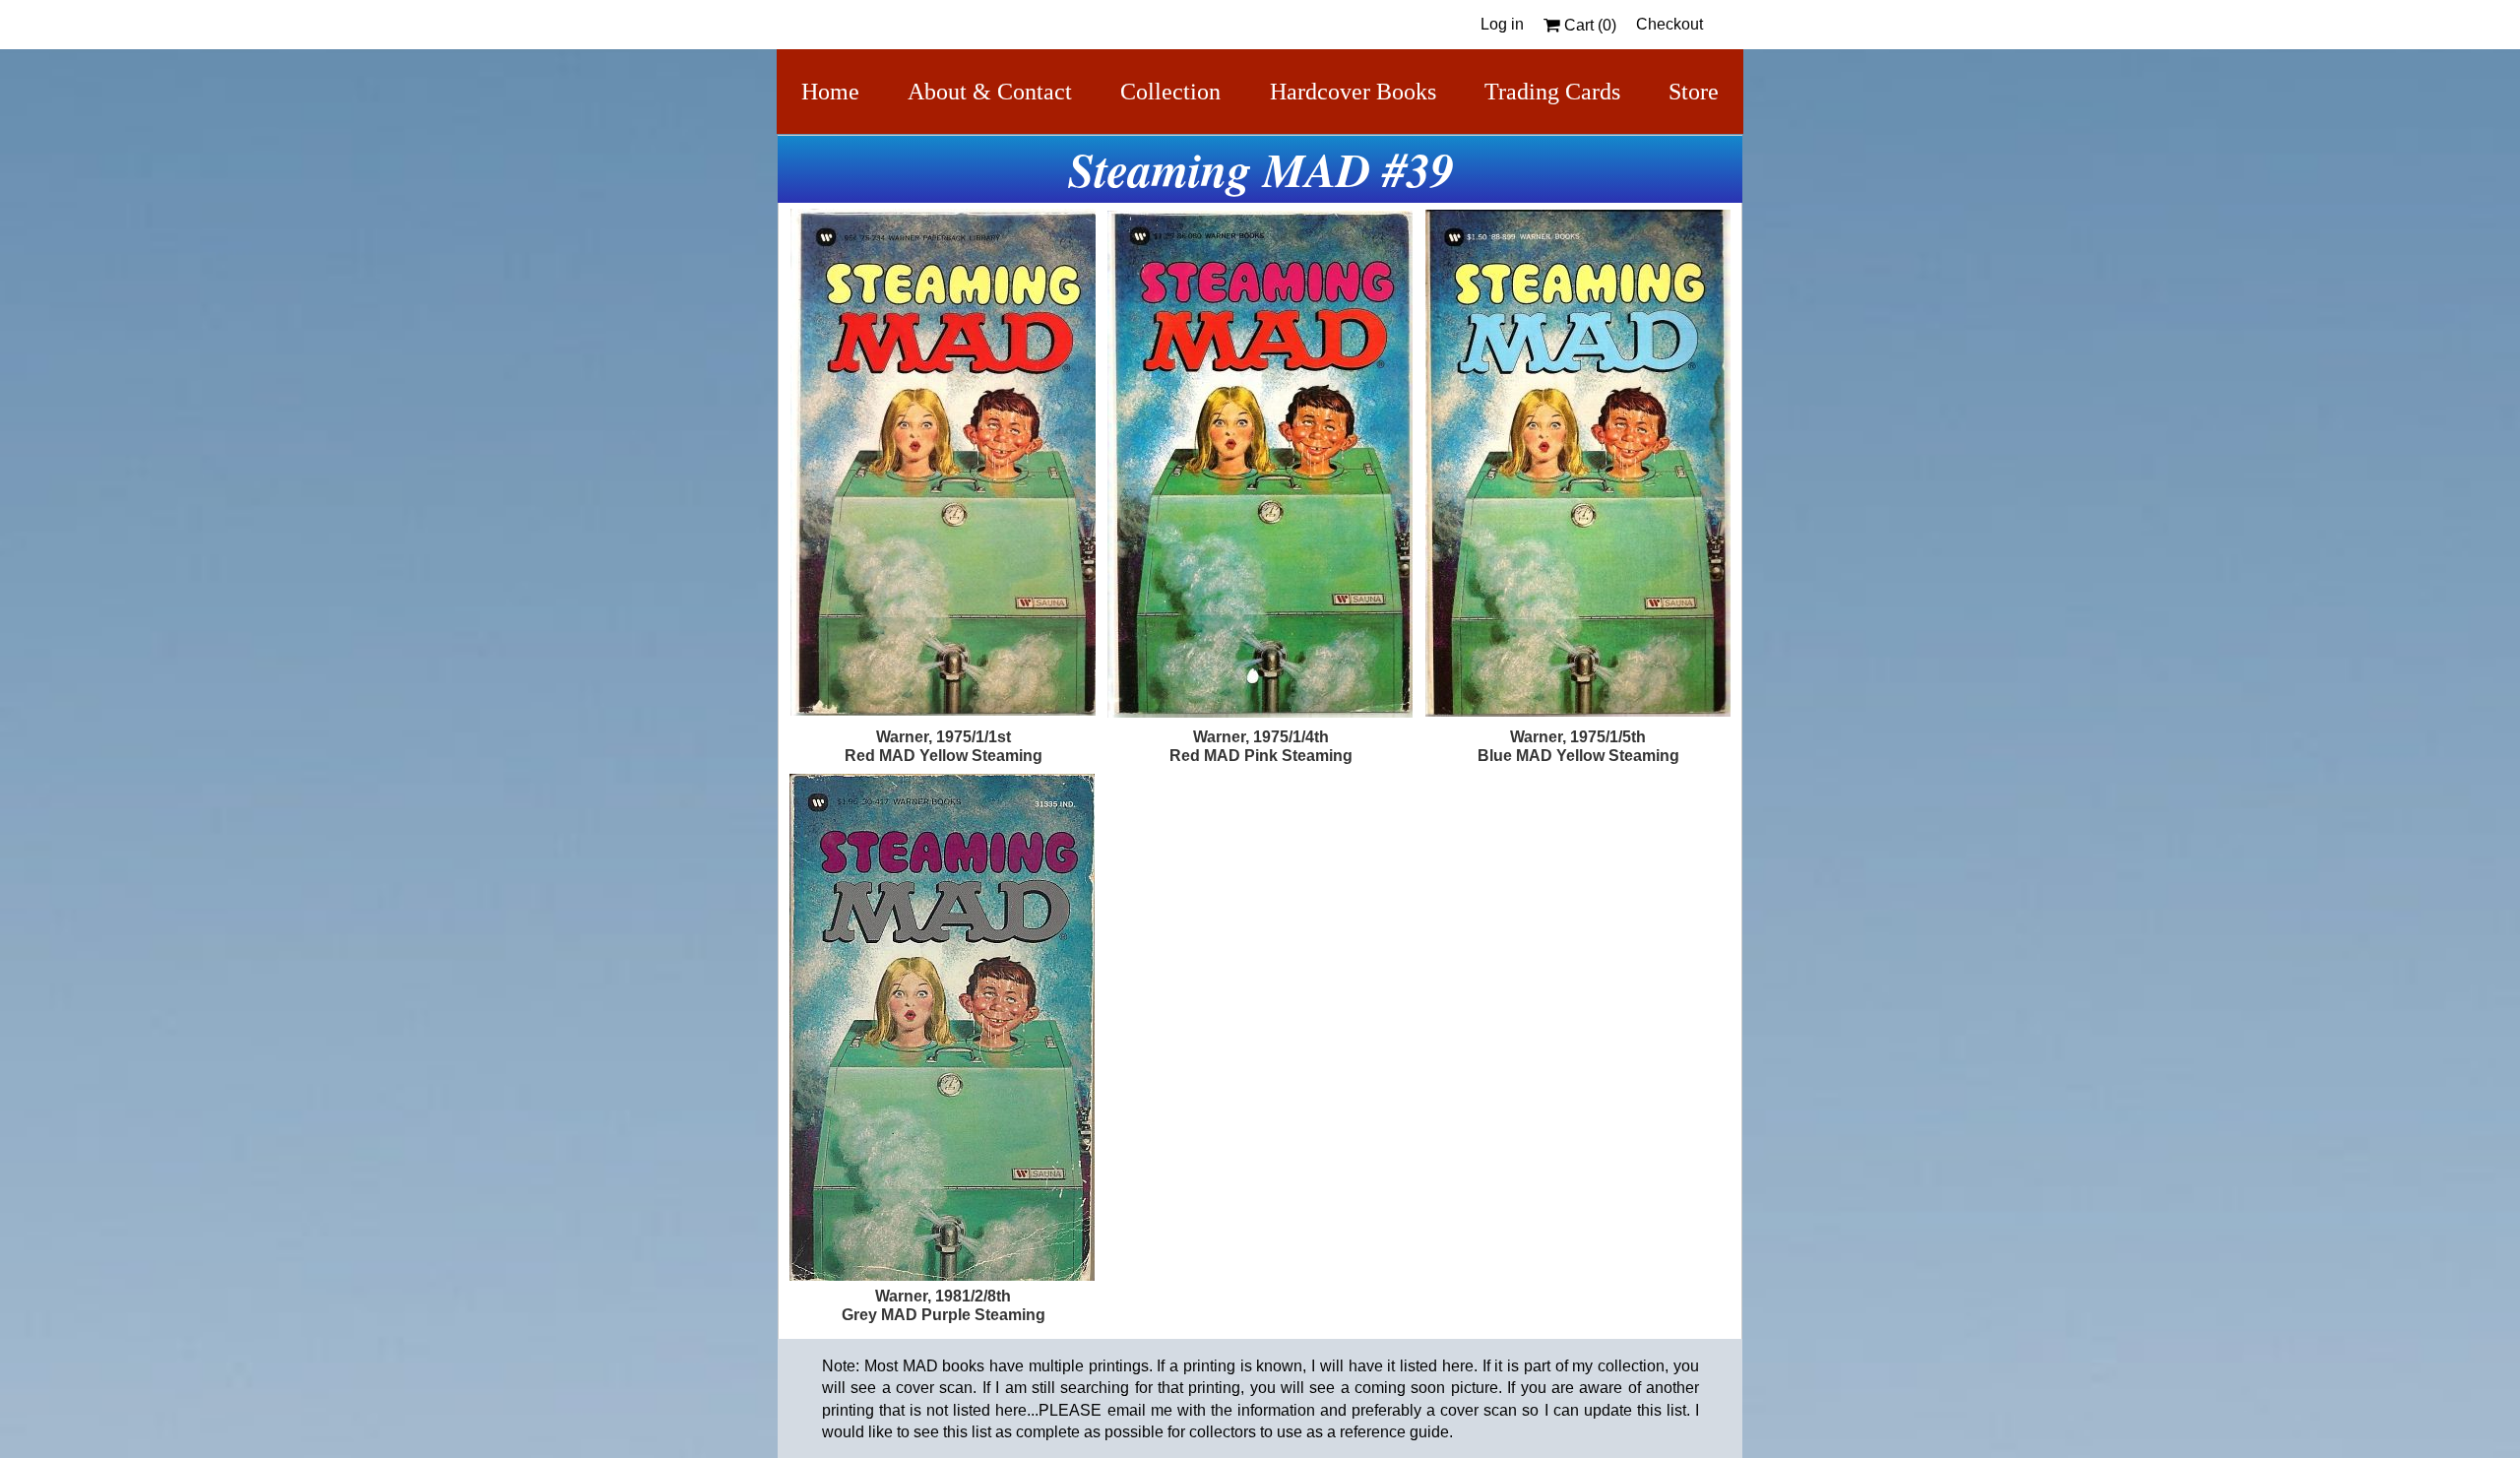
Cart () (1588, 25)
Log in (1502, 24)
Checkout (1669, 24)
